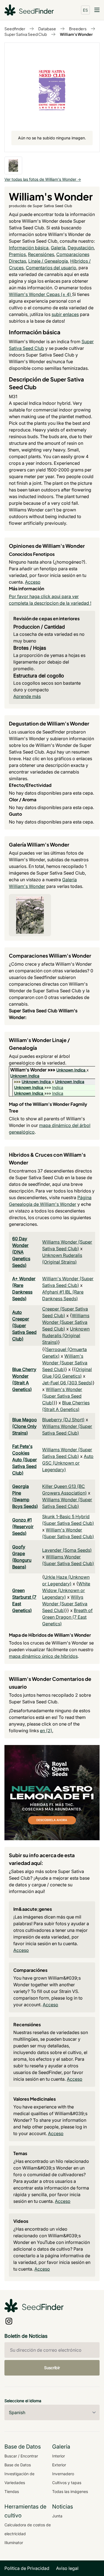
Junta (57, 2516)
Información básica (29, 248)
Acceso (33, 582)
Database (47, 29)
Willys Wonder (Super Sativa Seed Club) (65, 1604)
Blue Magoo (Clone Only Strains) (25, 1426)
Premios (17, 254)
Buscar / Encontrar (21, 2456)
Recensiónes (41, 254)
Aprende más (27, 696)
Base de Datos (18, 2465)
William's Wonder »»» (33, 1070)
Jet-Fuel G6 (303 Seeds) (67, 1383)
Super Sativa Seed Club (26, 34)
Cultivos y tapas (67, 2483)
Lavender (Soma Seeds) (67, 1550)
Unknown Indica (71, 1070)
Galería (58, 248)
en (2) (46, 1731)
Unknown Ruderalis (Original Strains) (66, 1335)
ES (85, 10)
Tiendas (12, 2491)
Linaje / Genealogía (48, 261)
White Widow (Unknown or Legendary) (66, 1590)
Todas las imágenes (70, 2491)
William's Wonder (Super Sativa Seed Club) (65, 1363)
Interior (59, 2456)
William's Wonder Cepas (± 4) (40, 294)
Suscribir (52, 2368)
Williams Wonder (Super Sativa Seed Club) (66, 1322)
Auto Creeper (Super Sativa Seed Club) (24, 1325)
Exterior (59, 2465)
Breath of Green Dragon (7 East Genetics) (67, 1617)
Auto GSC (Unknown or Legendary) (68, 1463)
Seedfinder (15, 29)
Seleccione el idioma (23, 2401)
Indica (58, 1087)
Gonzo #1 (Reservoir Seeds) (23, 1526)
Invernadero (63, 2474)
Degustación (81, 248)
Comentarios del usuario (51, 268)
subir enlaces (65, 314)
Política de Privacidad (27, 2568)
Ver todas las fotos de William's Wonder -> (43, 179)
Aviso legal (67, 2568)
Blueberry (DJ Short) (63, 1420)
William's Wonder (76, 34)
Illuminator (14, 2543)
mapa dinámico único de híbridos (43, 1656)
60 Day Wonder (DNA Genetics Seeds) (21, 1252)
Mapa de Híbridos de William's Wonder (50, 1635)
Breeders (78, 29)
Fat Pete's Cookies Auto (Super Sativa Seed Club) (25, 1460)
